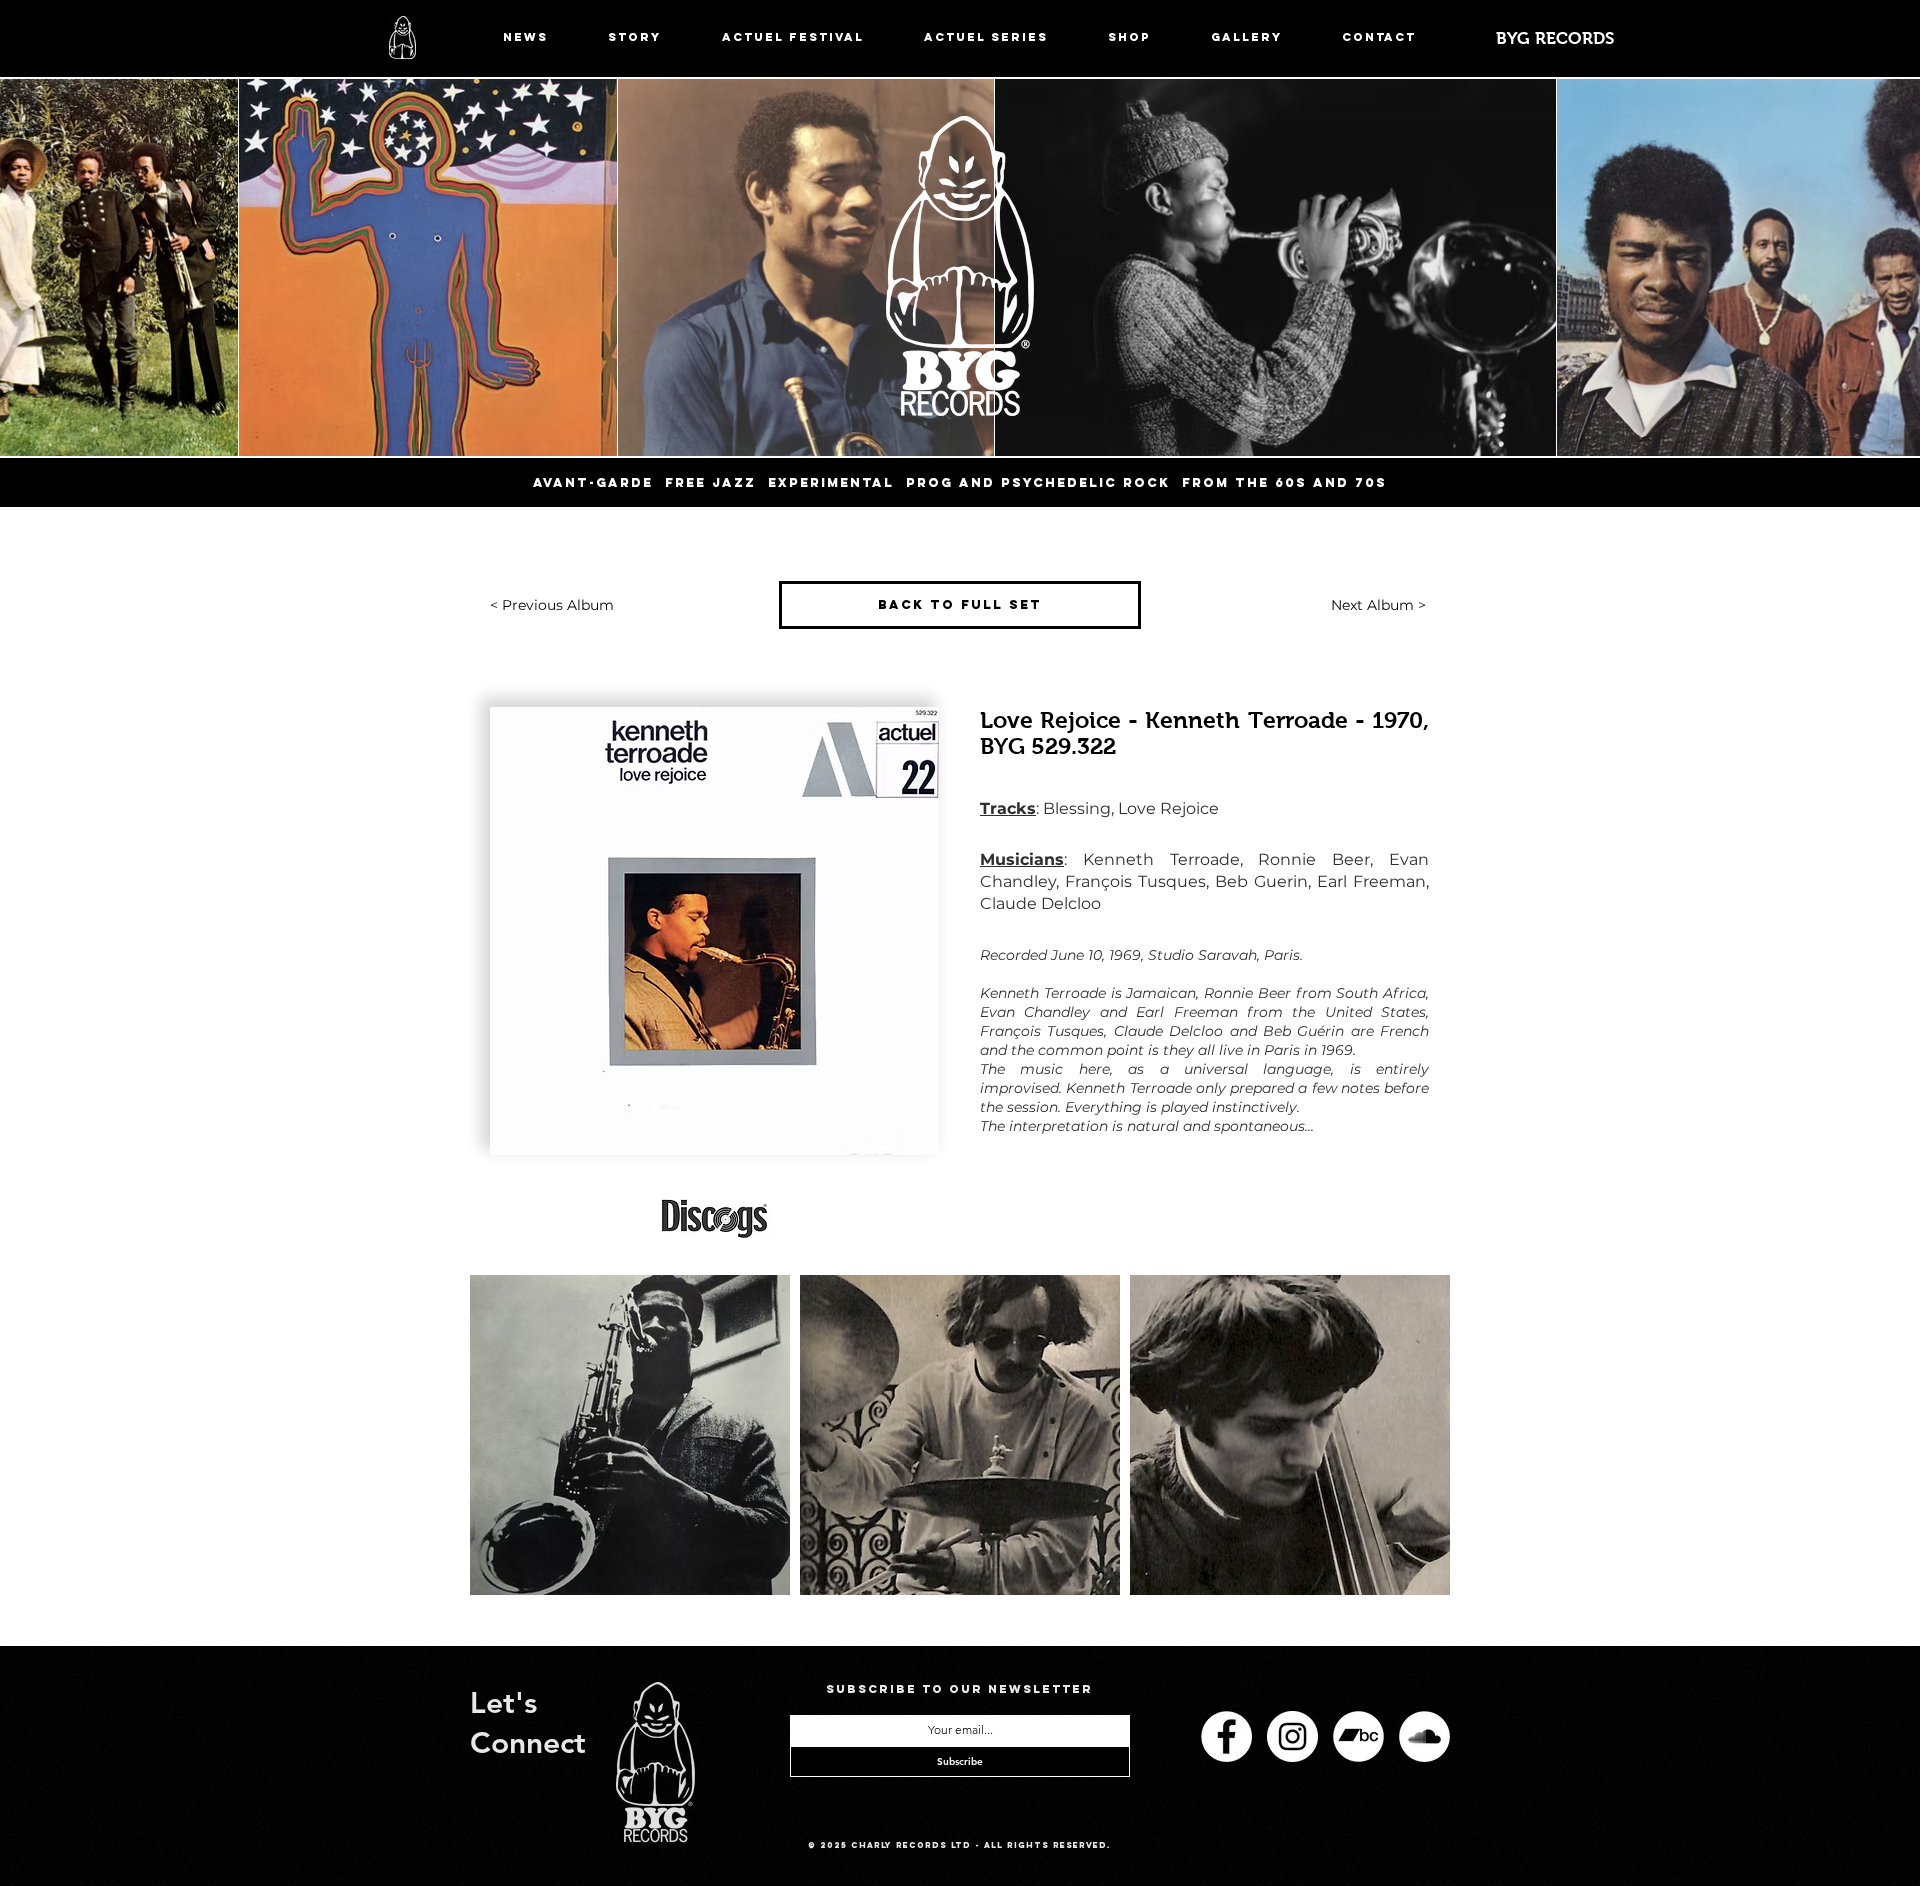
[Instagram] (1292, 1736)
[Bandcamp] (1358, 1736)
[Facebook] (1226, 1736)
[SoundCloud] (1424, 1736)
